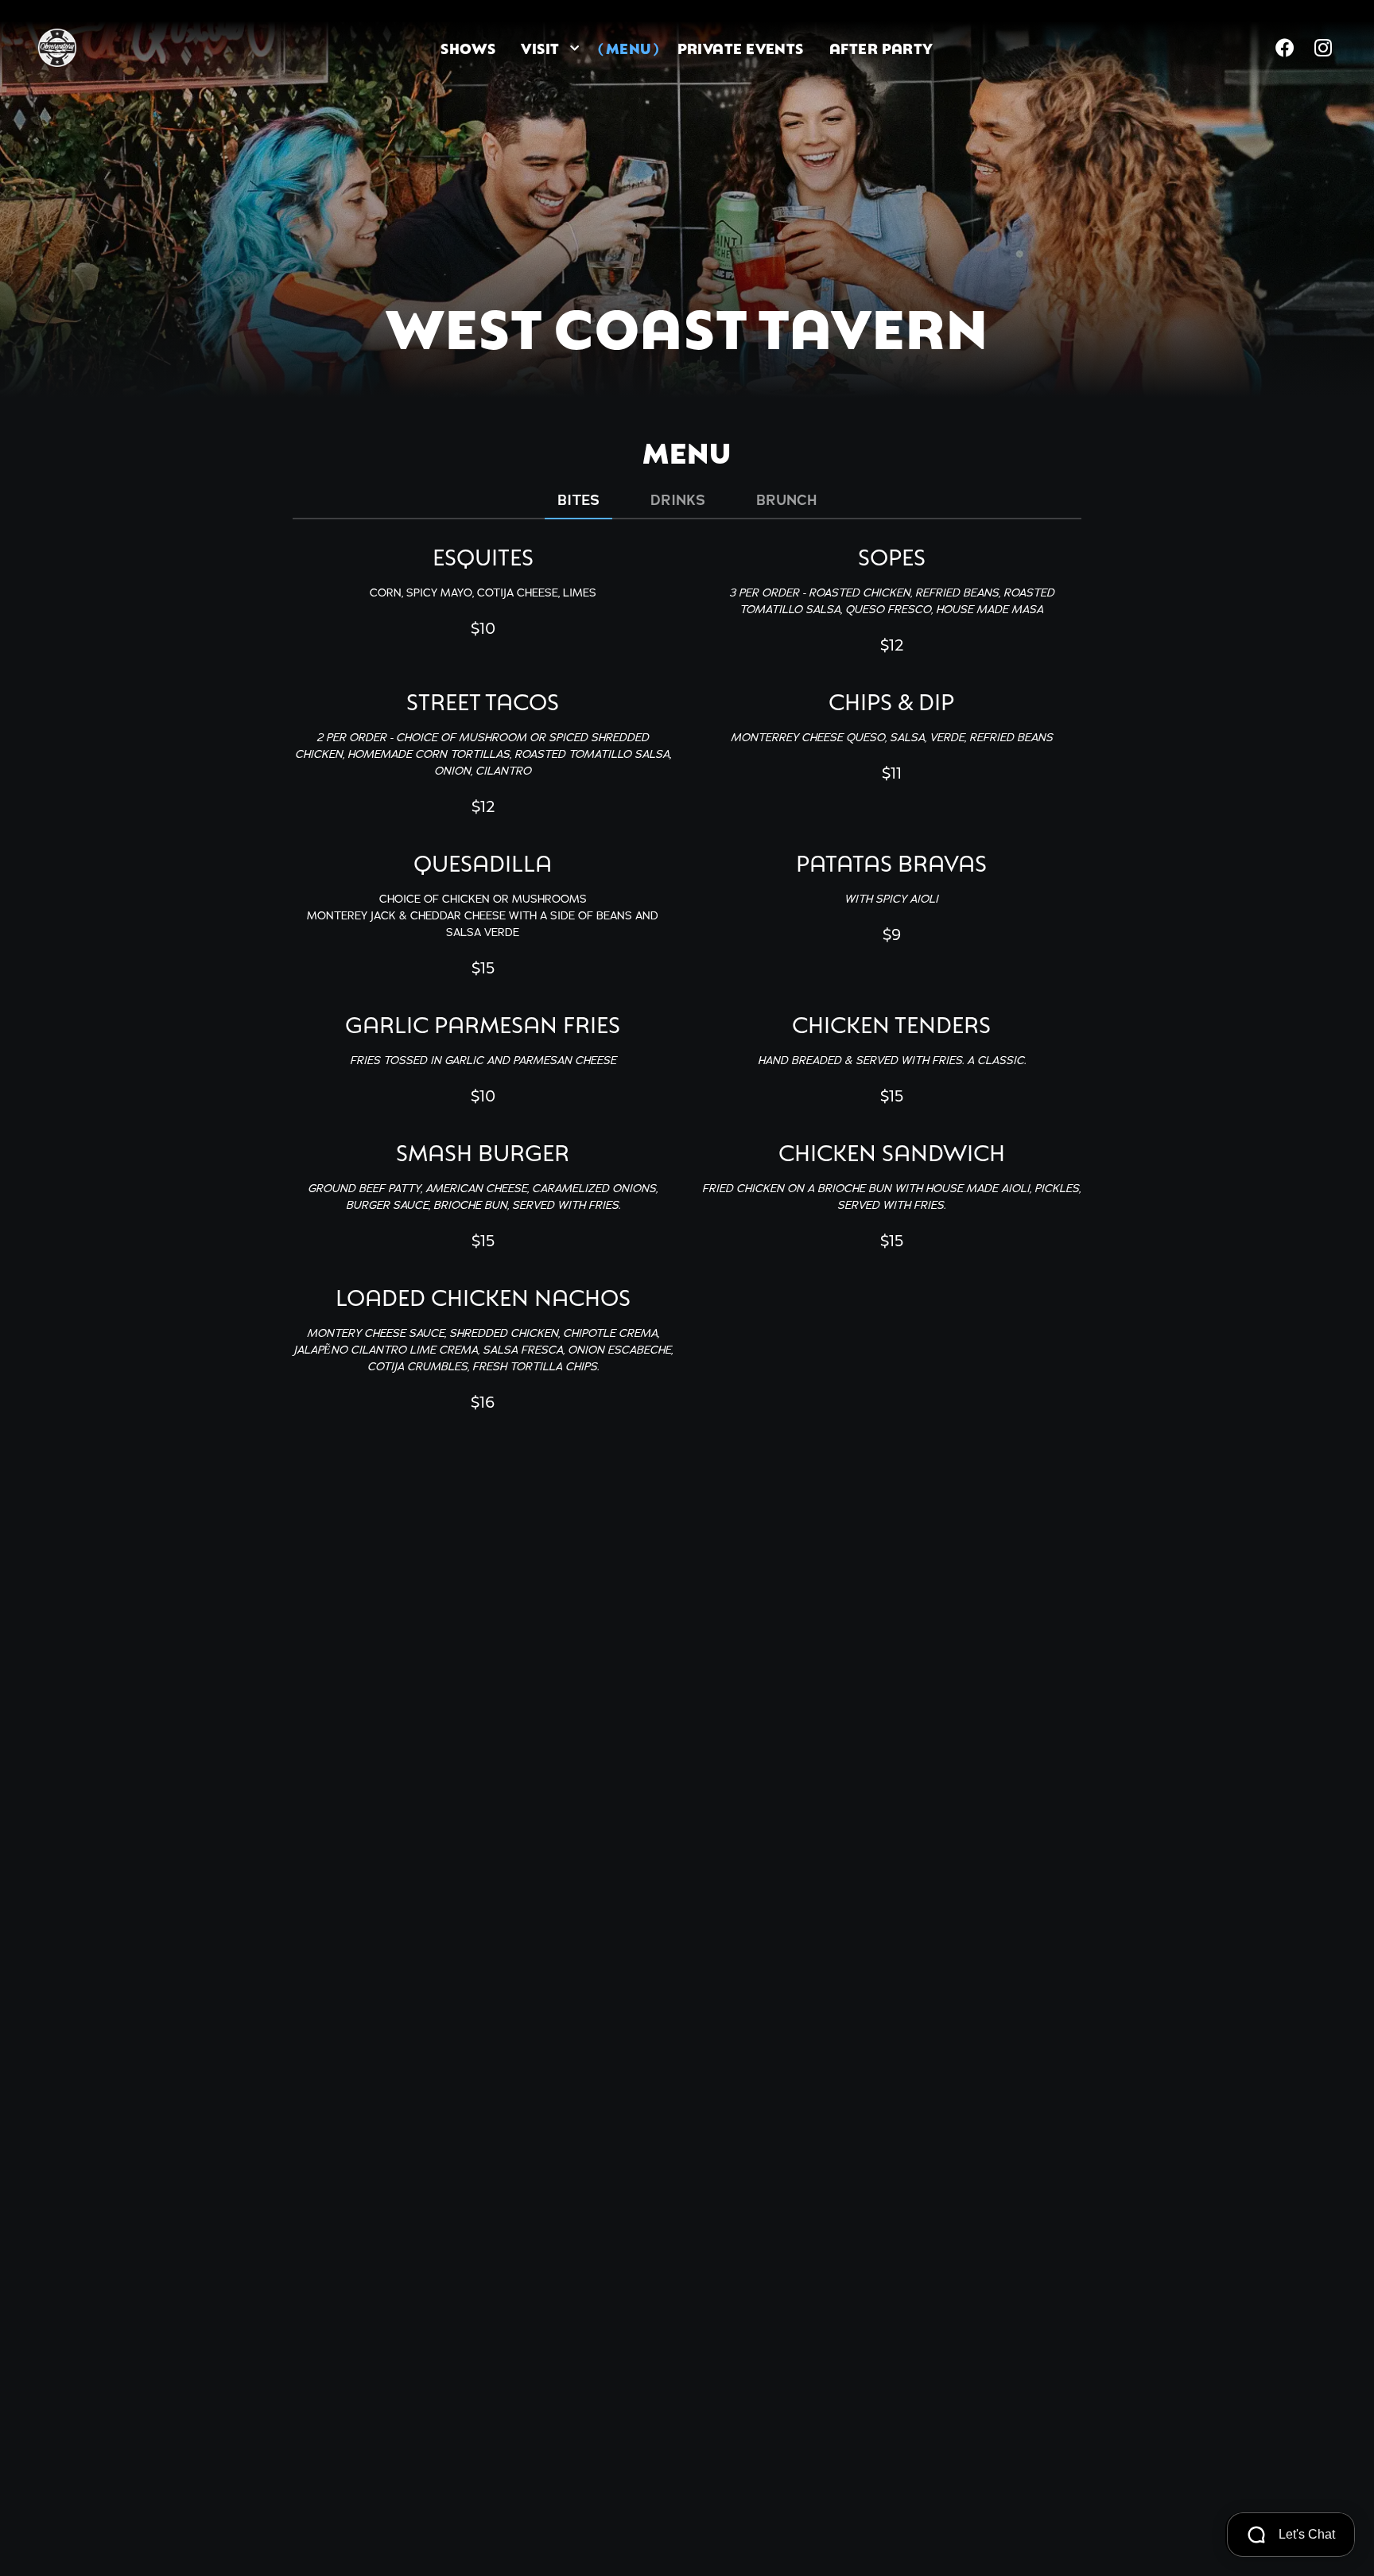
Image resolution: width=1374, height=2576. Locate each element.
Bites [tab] (578, 500)
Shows (468, 48)
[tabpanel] (687, 975)
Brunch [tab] (786, 500)
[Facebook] (1285, 48)
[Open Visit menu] (575, 48)
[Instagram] (1323, 48)
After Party (881, 48)
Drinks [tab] (678, 500)
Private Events (741, 48)
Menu (629, 48)
